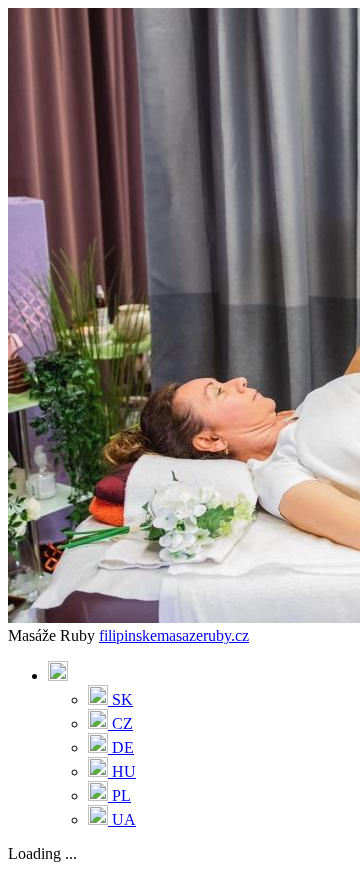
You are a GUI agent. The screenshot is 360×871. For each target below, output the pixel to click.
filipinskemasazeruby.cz (174, 635)
